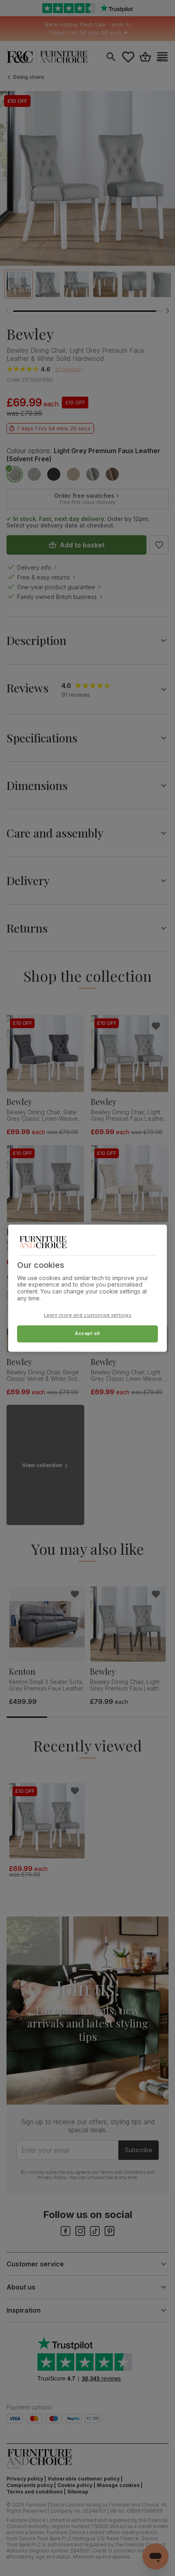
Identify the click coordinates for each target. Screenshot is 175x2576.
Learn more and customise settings (88, 1315)
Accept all (87, 1333)
